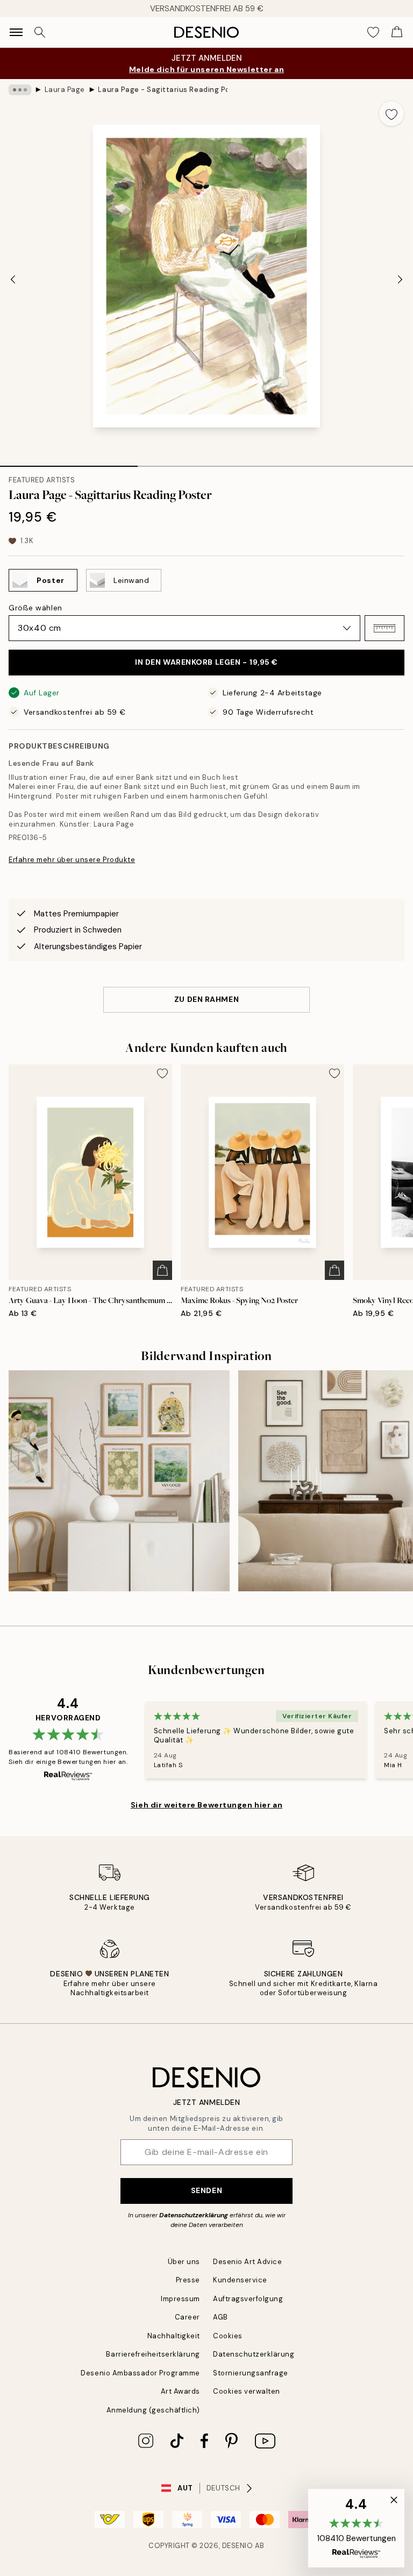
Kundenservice (240, 2280)
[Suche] (40, 32)
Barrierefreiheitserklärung (153, 2354)
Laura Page (65, 90)
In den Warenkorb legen (206, 662)
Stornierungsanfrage (251, 2373)
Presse (188, 2280)
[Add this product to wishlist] (391, 113)
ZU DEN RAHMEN (206, 999)
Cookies (228, 2336)
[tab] (69, 462)
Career (187, 2317)
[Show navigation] (16, 32)
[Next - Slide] (400, 279)
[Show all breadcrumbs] (20, 90)
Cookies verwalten (247, 2391)
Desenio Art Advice (247, 2262)
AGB (220, 2317)
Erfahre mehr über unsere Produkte (72, 860)
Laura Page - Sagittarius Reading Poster (162, 90)
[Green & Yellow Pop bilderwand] (119, 1481)
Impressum (180, 2299)
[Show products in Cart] (397, 32)
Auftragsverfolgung (248, 2299)
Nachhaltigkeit (174, 2336)
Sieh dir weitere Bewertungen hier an (206, 1805)
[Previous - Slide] (13, 279)
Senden (206, 2190)
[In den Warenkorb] (162, 1270)
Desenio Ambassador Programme (140, 2373)
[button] (384, 628)
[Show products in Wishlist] (373, 32)
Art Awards (180, 2391)
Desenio (238, 2546)
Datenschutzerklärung (194, 2215)
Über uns (184, 2262)
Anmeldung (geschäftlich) (153, 2410)
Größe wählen (35, 608)
